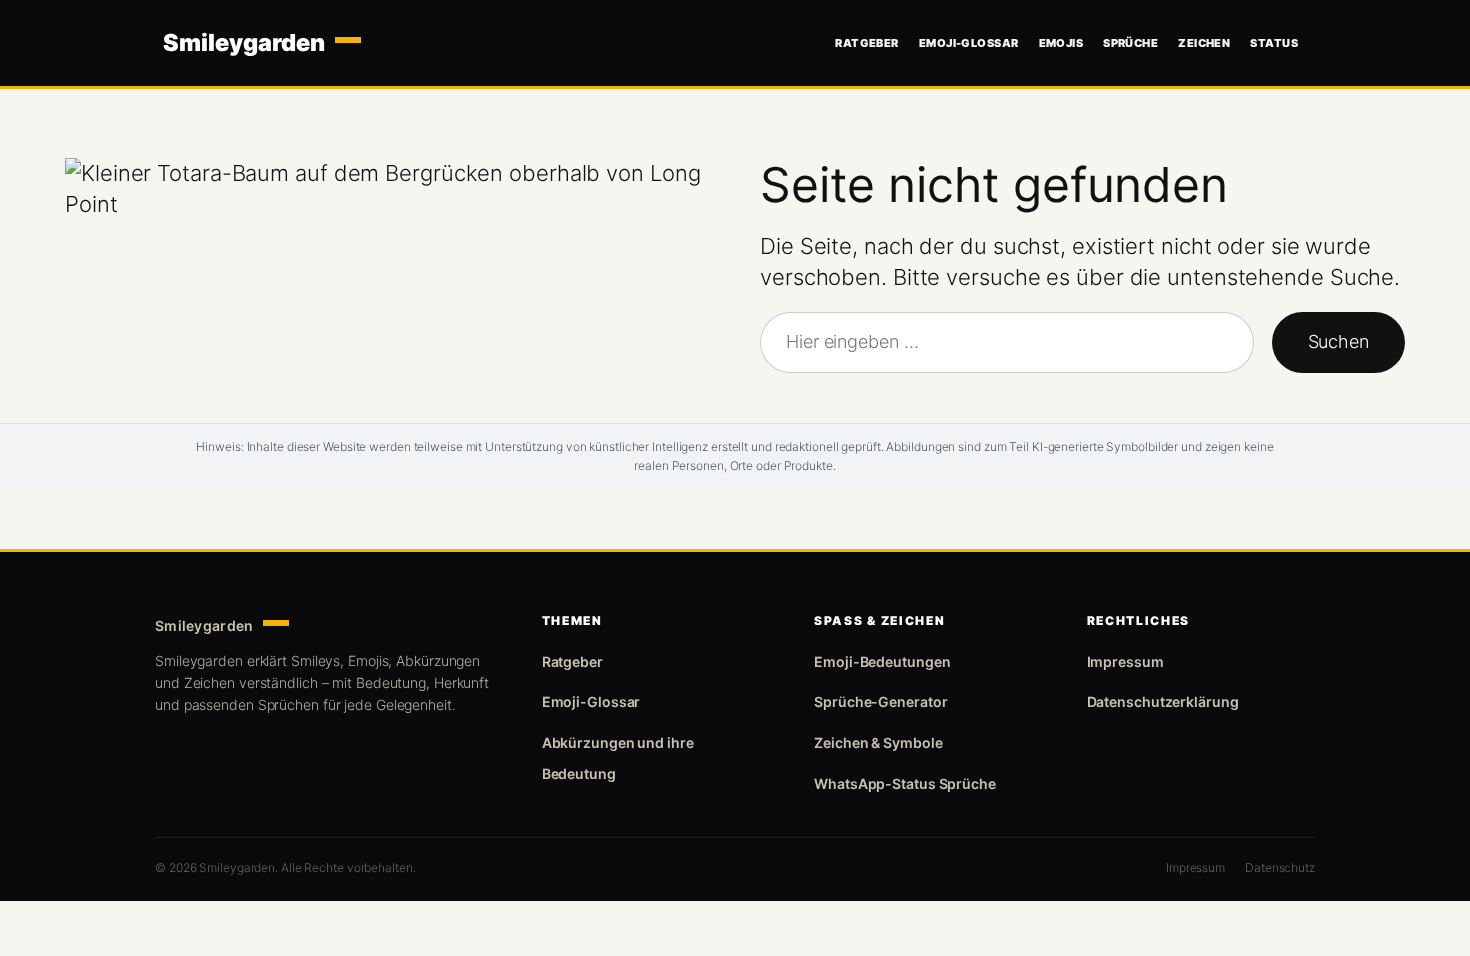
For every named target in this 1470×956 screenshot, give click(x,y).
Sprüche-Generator (880, 701)
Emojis (1061, 43)
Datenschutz (1280, 867)
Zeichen (1204, 43)
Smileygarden (244, 43)
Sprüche (1130, 43)
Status (1274, 43)
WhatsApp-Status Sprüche (905, 783)
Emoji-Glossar (969, 43)
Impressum (1125, 661)
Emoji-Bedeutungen (882, 661)
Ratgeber (867, 43)
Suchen (1338, 341)
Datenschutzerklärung (1163, 701)
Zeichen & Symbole (878, 742)
